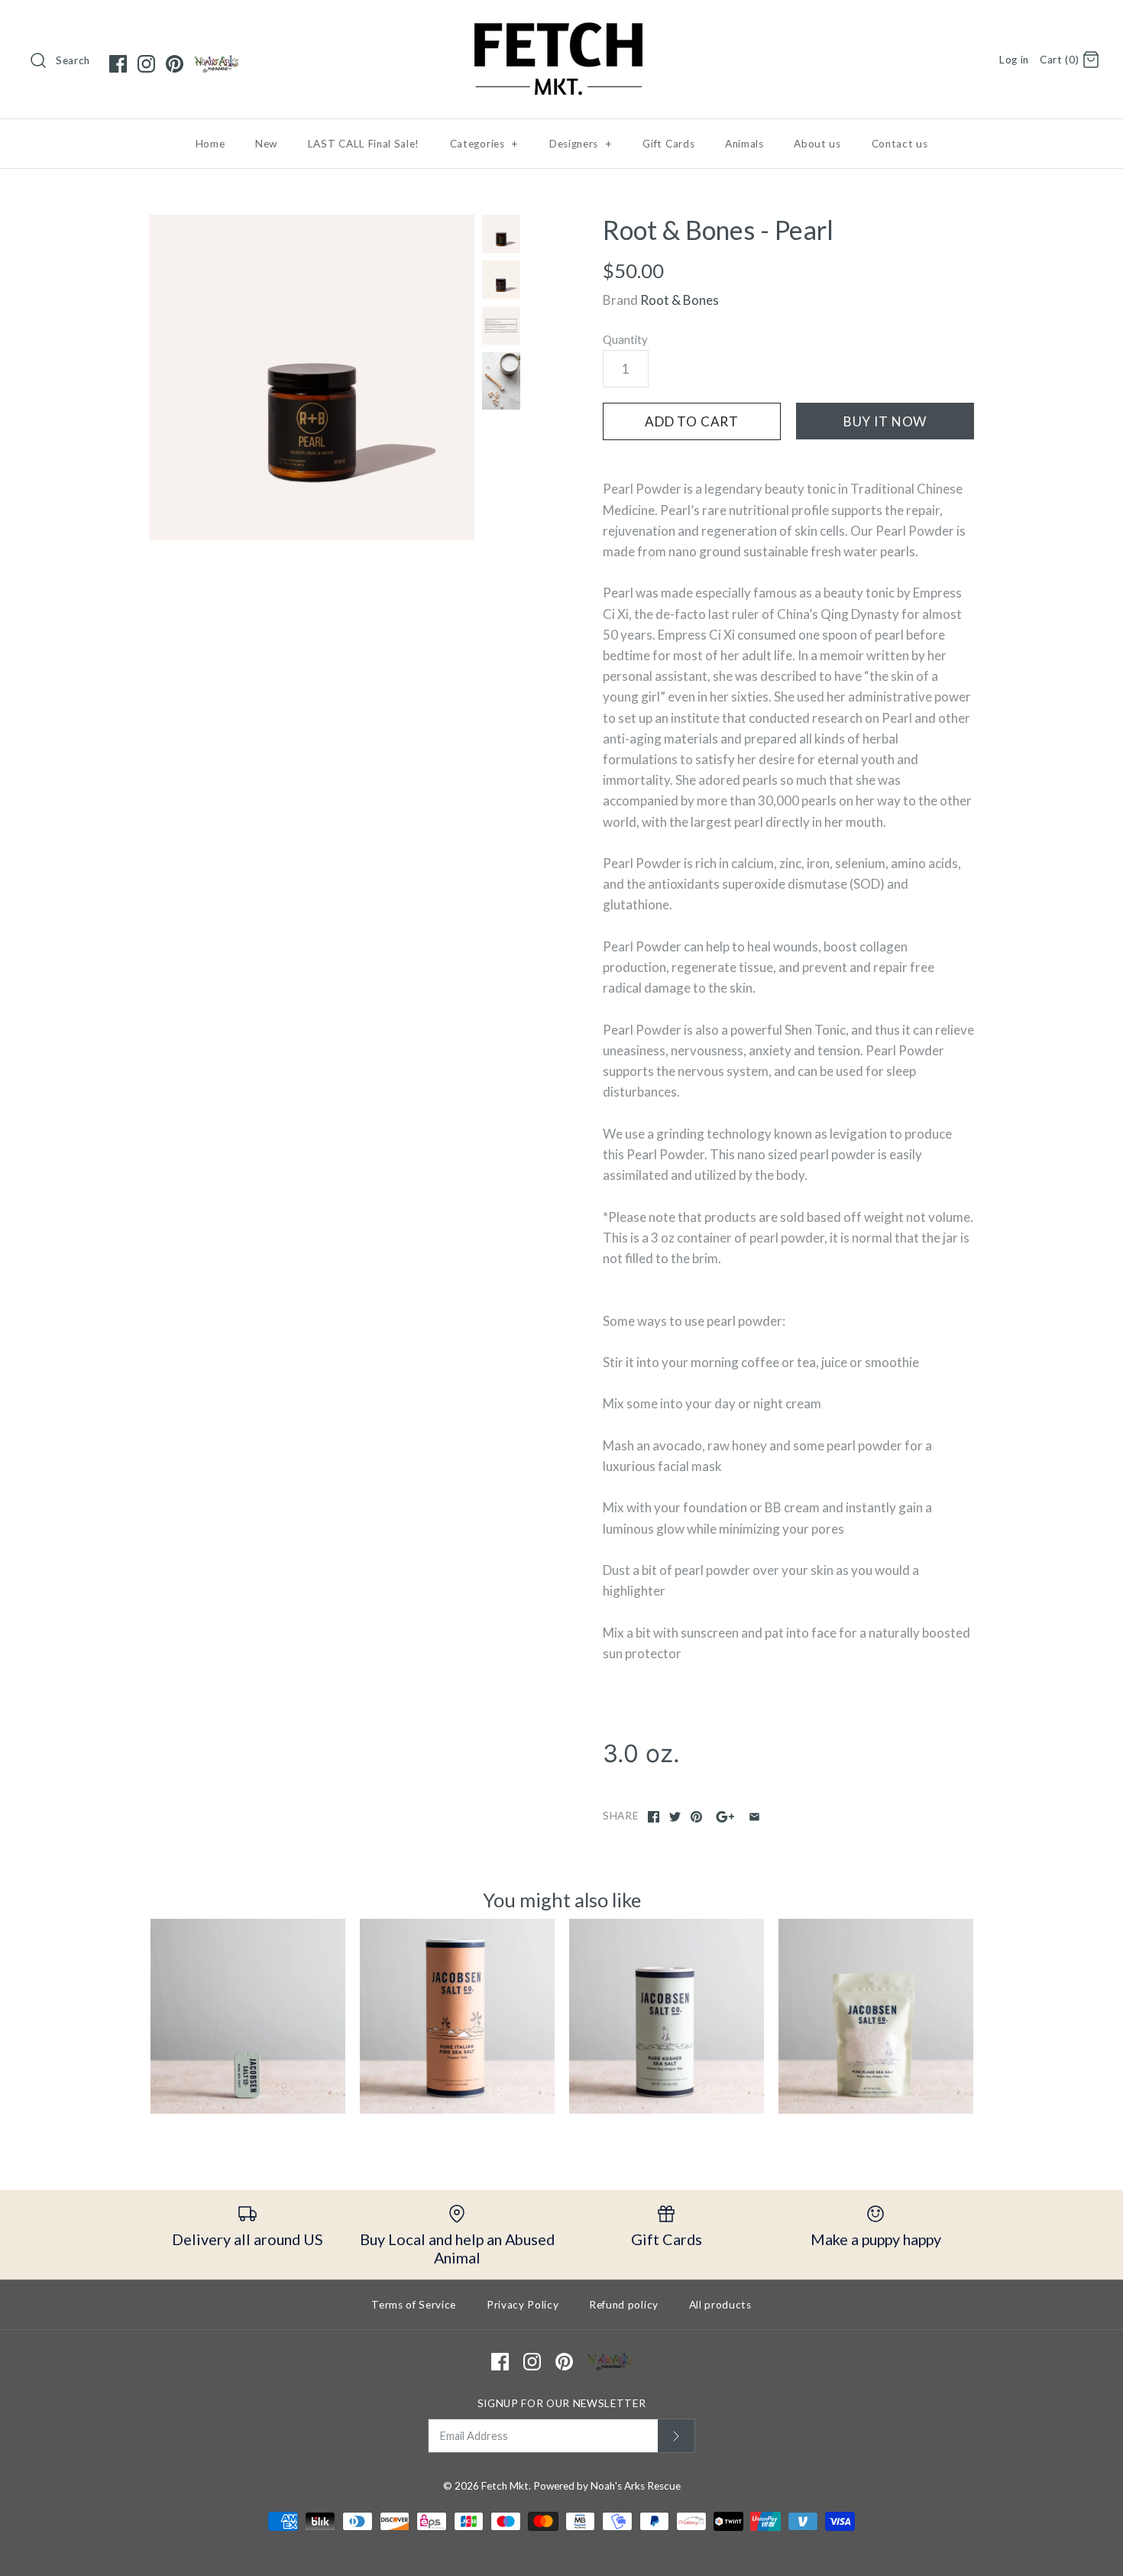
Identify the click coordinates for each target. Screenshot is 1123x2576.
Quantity (625, 339)
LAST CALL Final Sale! (364, 144)
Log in (1014, 60)
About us (817, 144)
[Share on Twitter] (675, 1817)
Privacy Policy (523, 2305)
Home (210, 144)
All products (720, 2305)
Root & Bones (680, 300)
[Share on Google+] (725, 1817)
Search (73, 60)
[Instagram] (146, 64)
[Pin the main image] (696, 1817)
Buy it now (885, 421)
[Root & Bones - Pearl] (312, 377)
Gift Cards (668, 144)
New (266, 144)
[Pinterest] (175, 64)
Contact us (900, 144)
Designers (581, 144)
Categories (484, 144)
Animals (744, 144)
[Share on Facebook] (654, 1817)
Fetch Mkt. (506, 2486)
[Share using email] (754, 1817)
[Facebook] (118, 64)
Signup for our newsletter (562, 2403)
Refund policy (624, 2305)
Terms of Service (414, 2305)
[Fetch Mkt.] (561, 26)
